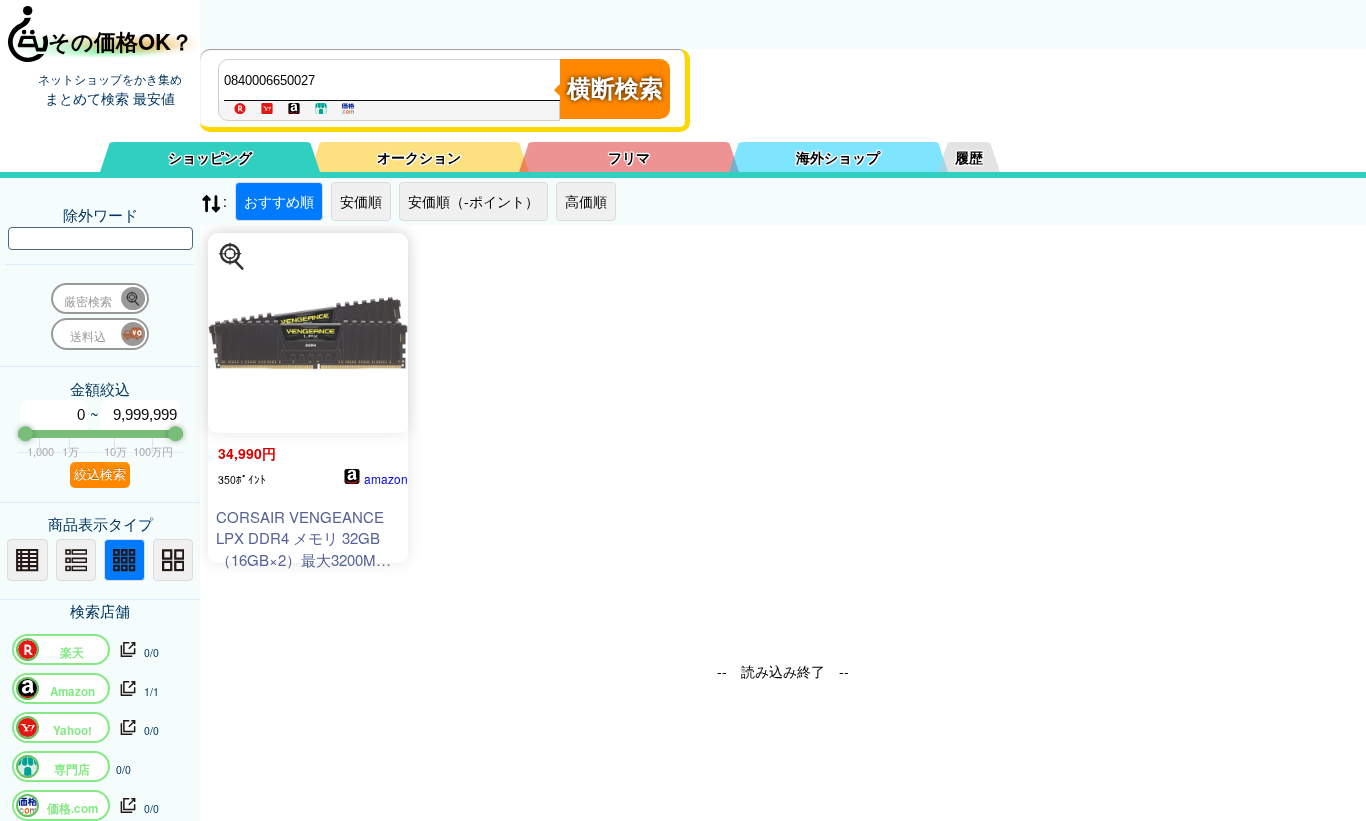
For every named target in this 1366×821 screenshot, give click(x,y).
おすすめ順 (279, 201)
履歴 (969, 157)
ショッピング (210, 157)
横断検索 (615, 88)
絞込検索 (100, 474)
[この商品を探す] (232, 257)
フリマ (629, 157)
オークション (419, 157)
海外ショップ (838, 157)
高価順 (586, 201)
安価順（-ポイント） (473, 201)
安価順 (361, 201)
